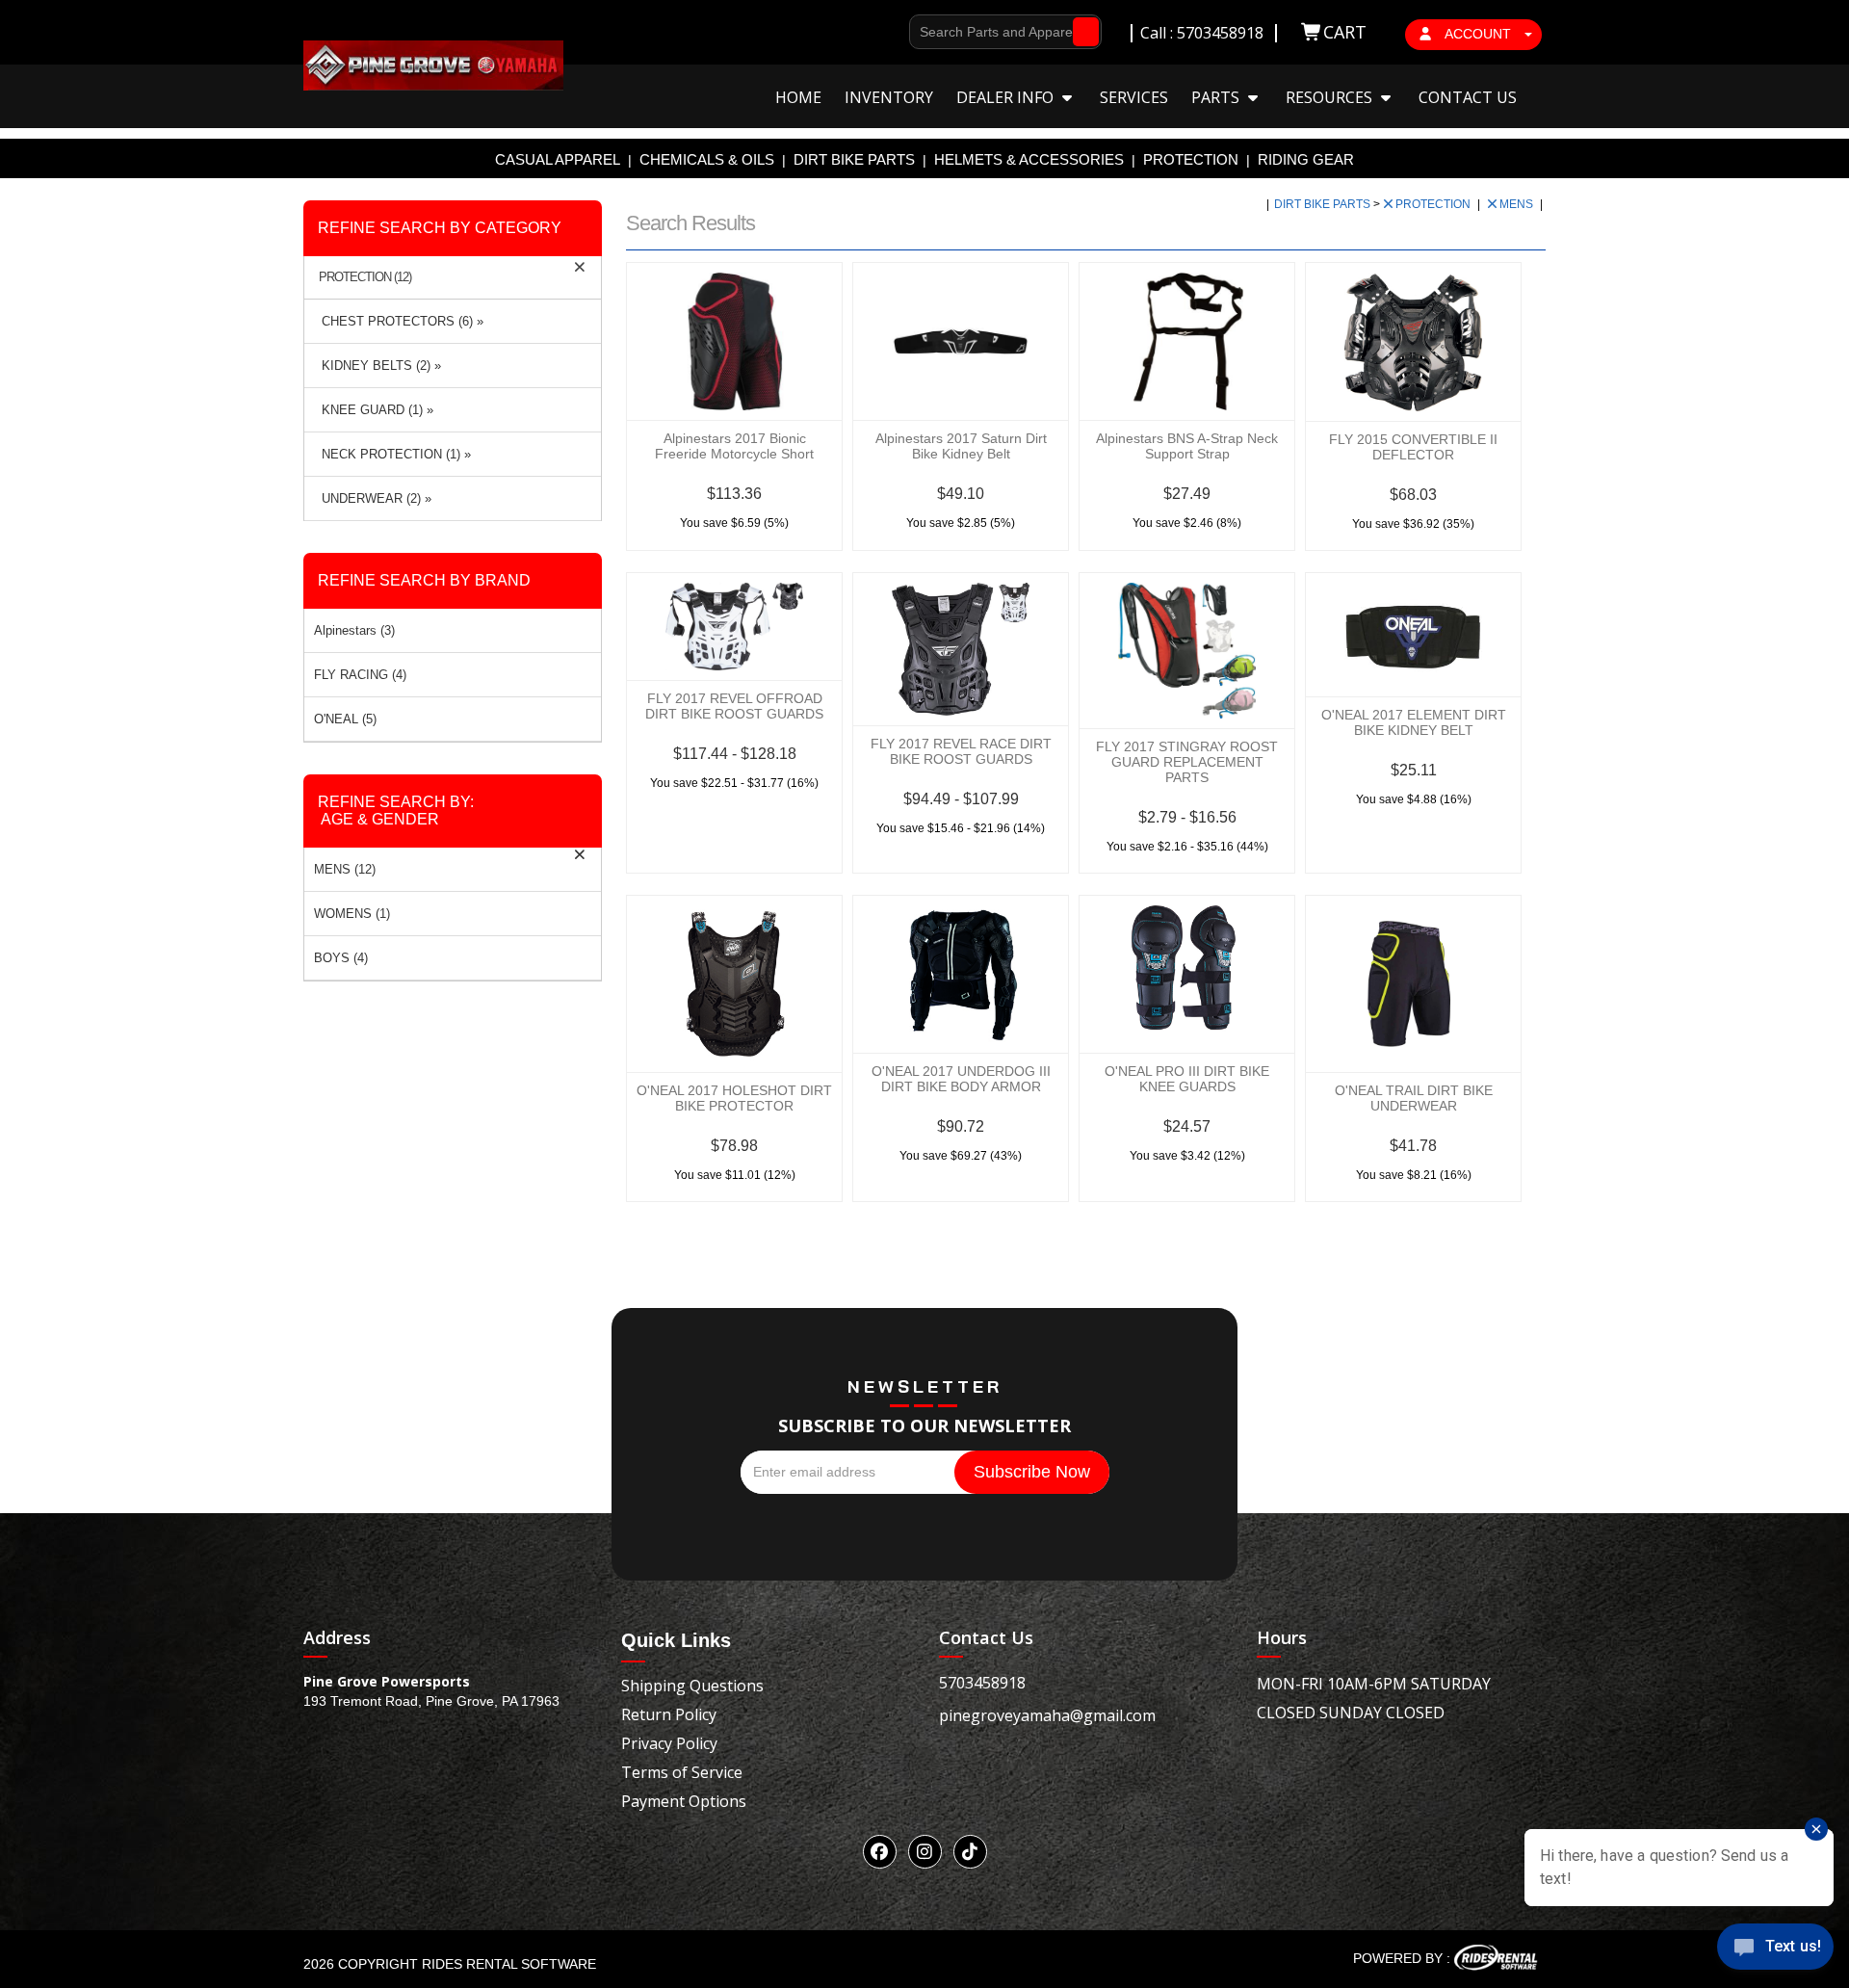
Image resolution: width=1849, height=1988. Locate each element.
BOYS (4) (341, 958)
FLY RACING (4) (360, 675)
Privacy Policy (669, 1743)
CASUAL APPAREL (558, 159)
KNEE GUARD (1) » (374, 410)
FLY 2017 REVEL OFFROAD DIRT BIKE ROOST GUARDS (734, 706)
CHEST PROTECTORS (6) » (399, 321)
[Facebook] (880, 1852)
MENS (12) (345, 869)
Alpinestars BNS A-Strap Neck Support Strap (1187, 446)
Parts (1217, 97)
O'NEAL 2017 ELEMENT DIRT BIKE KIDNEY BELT (1414, 722)
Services (1134, 97)
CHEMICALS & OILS (707, 159)
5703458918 (982, 1683)
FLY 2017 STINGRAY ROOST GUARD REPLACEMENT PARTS (1187, 762)
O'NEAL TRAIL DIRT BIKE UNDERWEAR (1414, 1098)
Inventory (889, 97)
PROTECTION (1191, 159)
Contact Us (1468, 97)
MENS (1518, 204)
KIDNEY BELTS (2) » (378, 366)
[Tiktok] (970, 1852)
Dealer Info (1007, 97)
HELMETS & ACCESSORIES (1029, 159)
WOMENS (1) (352, 914)
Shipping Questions (692, 1686)
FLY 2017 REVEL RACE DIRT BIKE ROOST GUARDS (961, 751)
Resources (1331, 97)
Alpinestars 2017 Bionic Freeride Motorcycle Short (734, 446)
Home (798, 97)
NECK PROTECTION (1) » (392, 454)
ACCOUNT (1478, 34)
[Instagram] (925, 1852)
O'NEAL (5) (345, 719)
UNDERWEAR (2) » (373, 498)
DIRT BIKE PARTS (854, 159)
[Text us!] (1775, 1950)
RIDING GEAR (1306, 159)
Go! (1081, 32)
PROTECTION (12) (365, 277)
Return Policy (669, 1714)
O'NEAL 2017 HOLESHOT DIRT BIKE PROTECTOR (734, 1098)
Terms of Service (682, 1772)
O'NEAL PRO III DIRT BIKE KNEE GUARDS (1187, 1079)
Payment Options (684, 1801)
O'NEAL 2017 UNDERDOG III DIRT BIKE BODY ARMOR (961, 1079)
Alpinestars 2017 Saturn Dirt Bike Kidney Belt (961, 446)
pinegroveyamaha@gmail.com (1047, 1715)
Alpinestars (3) (354, 630)
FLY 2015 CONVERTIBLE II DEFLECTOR (1413, 447)
